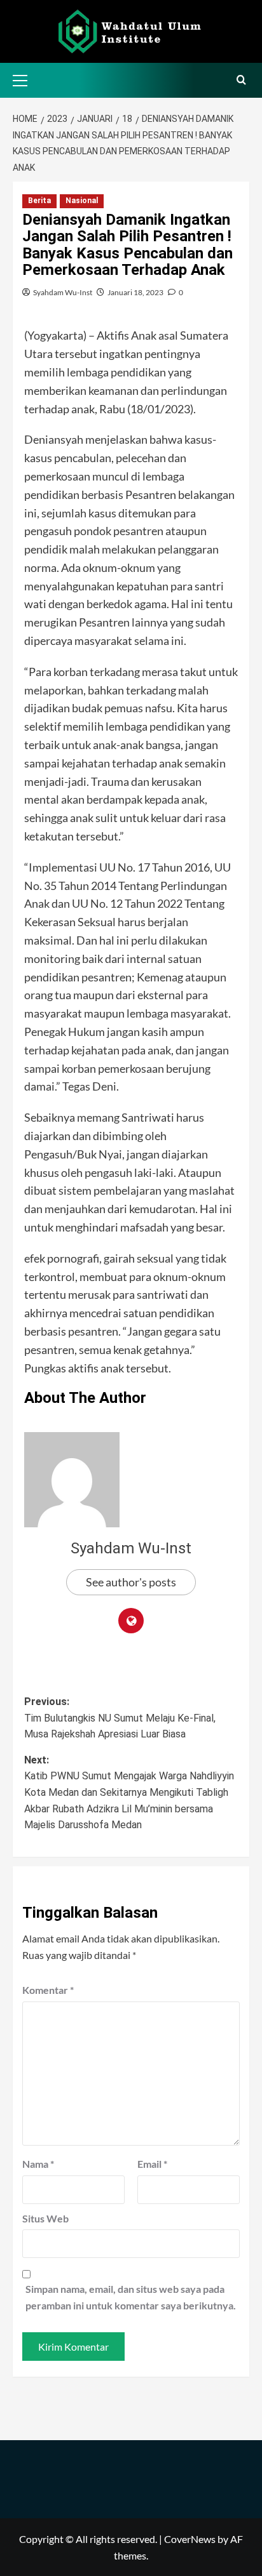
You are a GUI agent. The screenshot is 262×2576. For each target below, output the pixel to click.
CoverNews (190, 2539)
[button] (25, 79)
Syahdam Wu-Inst (63, 292)
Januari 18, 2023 (135, 292)
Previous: (120, 1718)
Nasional (82, 201)
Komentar (48, 1990)
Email (152, 2164)
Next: (129, 1792)
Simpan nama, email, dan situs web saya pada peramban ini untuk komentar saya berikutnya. (131, 2297)
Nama (38, 2164)
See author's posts (131, 1582)
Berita (39, 201)
